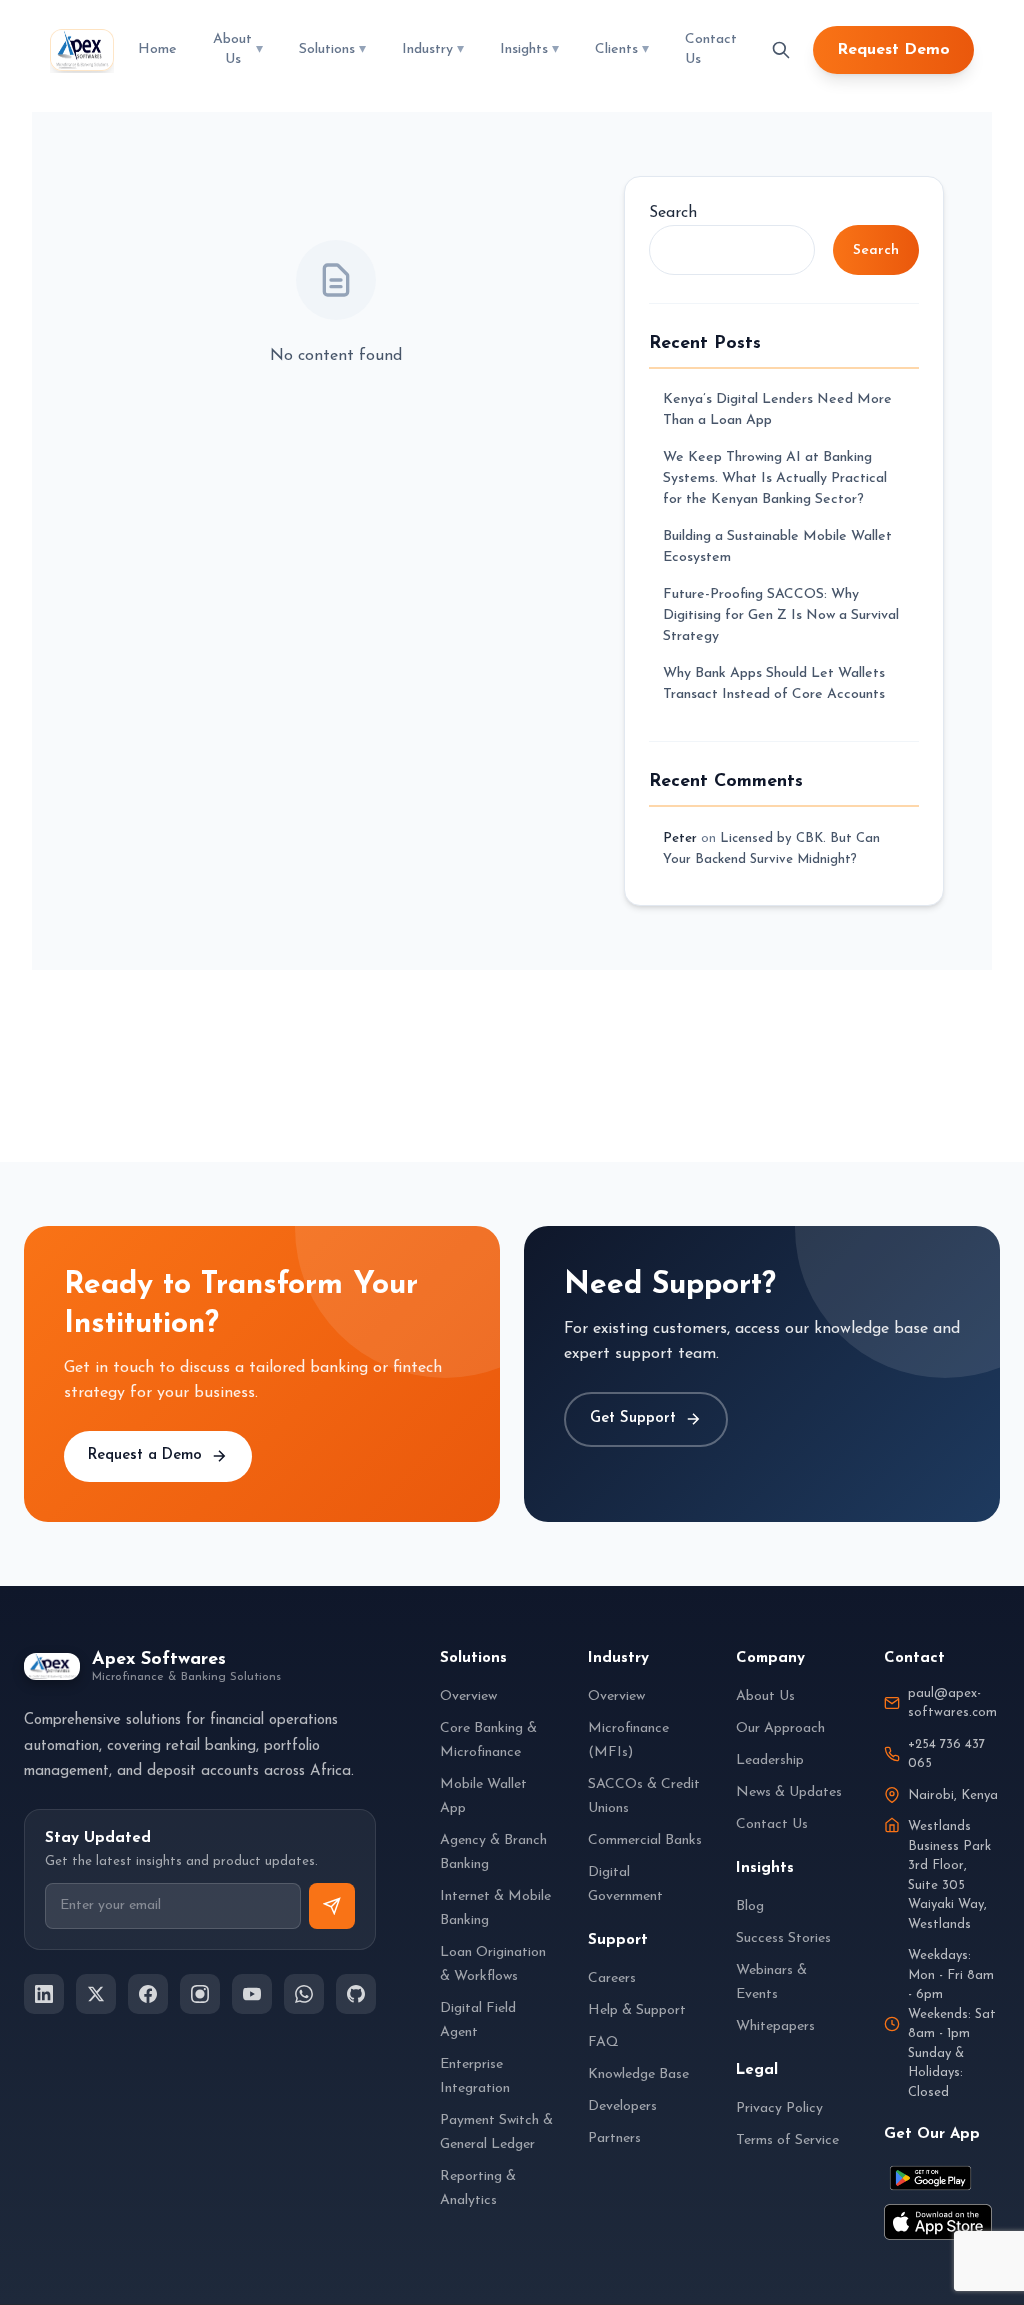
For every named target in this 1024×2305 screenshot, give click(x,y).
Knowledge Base (638, 2074)
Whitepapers (775, 2026)
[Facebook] (148, 1994)
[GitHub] (356, 1994)
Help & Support (637, 2010)
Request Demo (893, 50)
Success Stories (783, 1938)
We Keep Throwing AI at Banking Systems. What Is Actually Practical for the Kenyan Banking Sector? (775, 478)
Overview (468, 1696)
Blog (750, 1906)
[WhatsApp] (304, 1994)
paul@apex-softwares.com (952, 1703)
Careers (612, 1978)
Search (673, 213)
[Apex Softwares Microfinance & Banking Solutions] (82, 50)
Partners (614, 2138)
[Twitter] (96, 1994)
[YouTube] (252, 1994)
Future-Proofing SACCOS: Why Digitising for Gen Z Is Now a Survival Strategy (781, 615)
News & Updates (789, 1792)
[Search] (781, 50)
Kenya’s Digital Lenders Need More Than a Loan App (777, 410)
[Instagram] (200, 1994)
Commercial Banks (645, 1840)
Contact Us (711, 49)
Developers (622, 2106)
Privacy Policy (779, 2108)
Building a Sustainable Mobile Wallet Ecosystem (777, 547)
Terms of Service (787, 2140)
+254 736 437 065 (946, 1754)
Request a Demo (145, 1455)
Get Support (633, 1418)
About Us (765, 1696)
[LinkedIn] (44, 1994)
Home (157, 49)
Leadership (770, 1760)
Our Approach (780, 1728)
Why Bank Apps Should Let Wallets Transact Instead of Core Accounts (774, 684)
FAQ (603, 2042)
